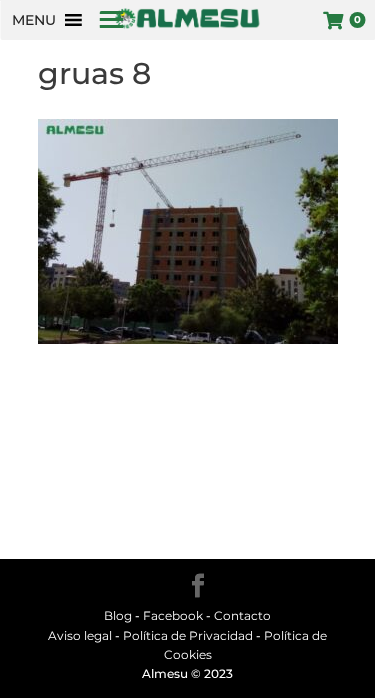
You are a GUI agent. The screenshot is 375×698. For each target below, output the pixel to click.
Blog (118, 615)
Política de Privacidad (188, 635)
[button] (34, 20)
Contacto (242, 615)
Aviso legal (80, 635)
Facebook (174, 615)
